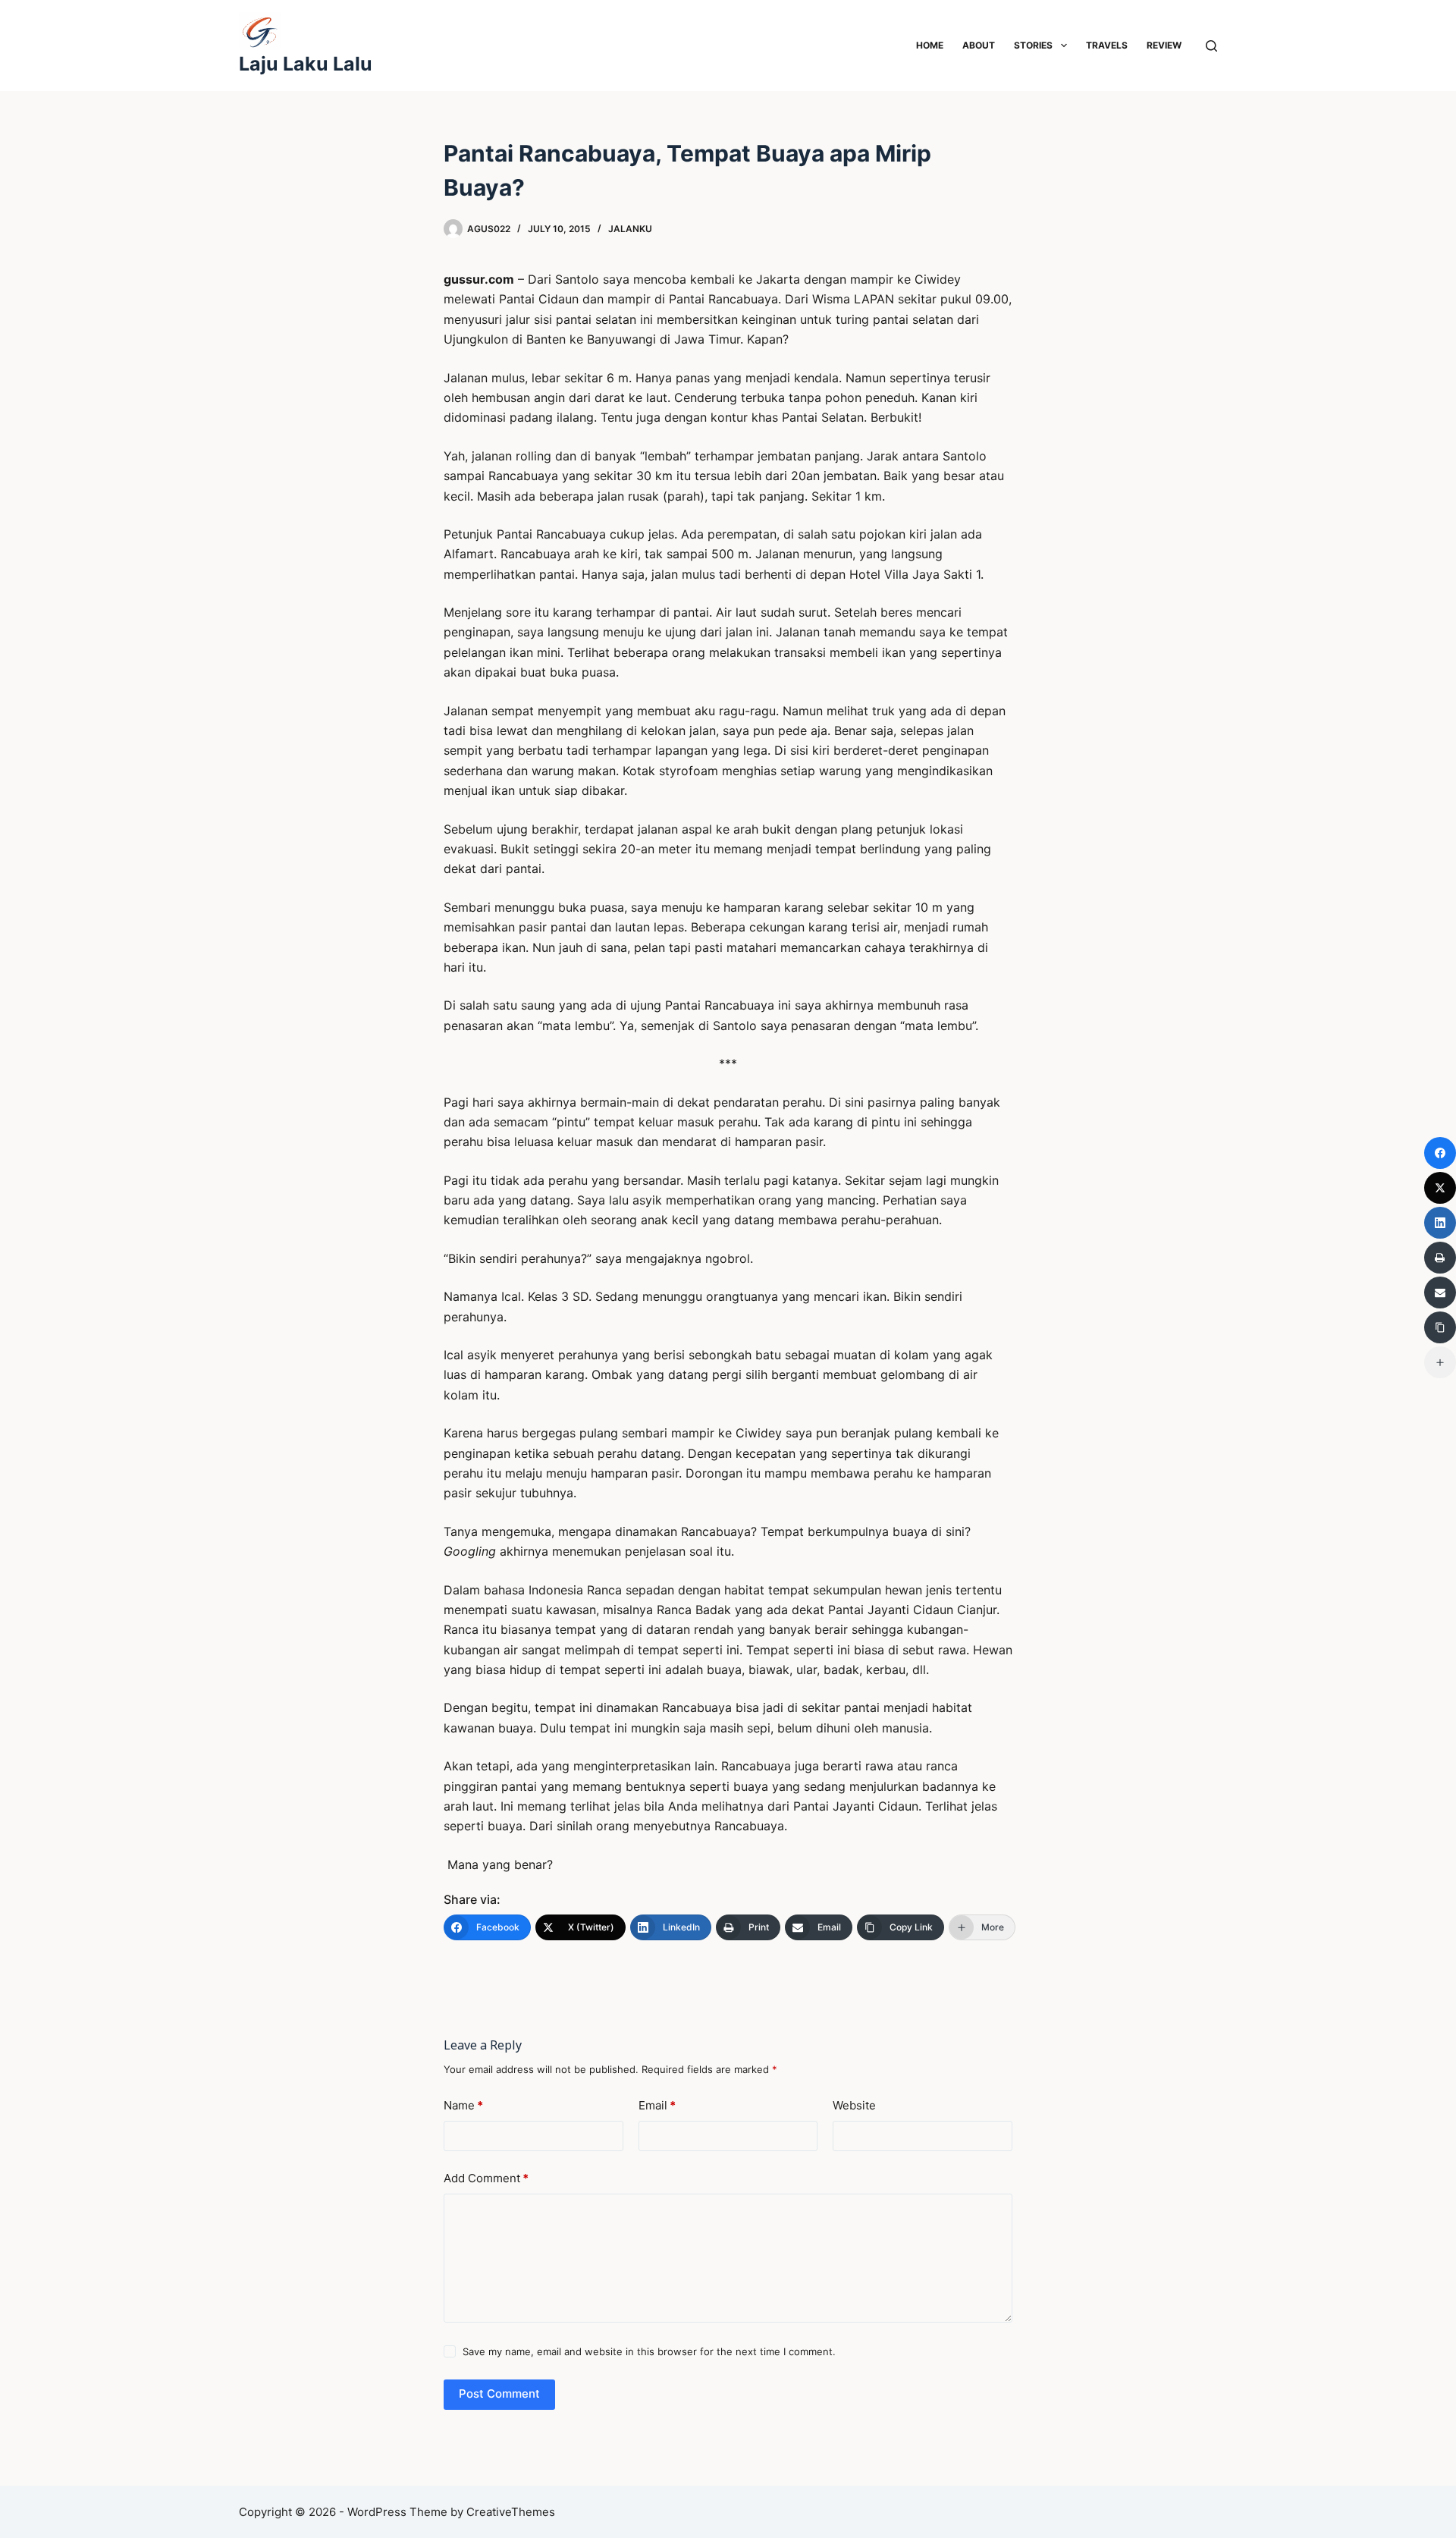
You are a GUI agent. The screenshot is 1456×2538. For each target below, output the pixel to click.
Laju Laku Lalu (306, 64)
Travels (1107, 45)
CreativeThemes (511, 2512)
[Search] (1211, 46)
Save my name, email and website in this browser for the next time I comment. (649, 2351)
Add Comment (486, 2178)
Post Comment (499, 2394)
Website (854, 2105)
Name (463, 2105)
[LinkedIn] (1440, 1223)
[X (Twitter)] (1440, 1188)
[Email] (1440, 1293)
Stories (1033, 45)
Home (930, 45)
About (979, 45)
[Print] (1440, 1258)
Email (657, 2105)
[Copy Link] (1440, 1327)
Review (1164, 45)
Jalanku (630, 229)
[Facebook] (1440, 1153)
